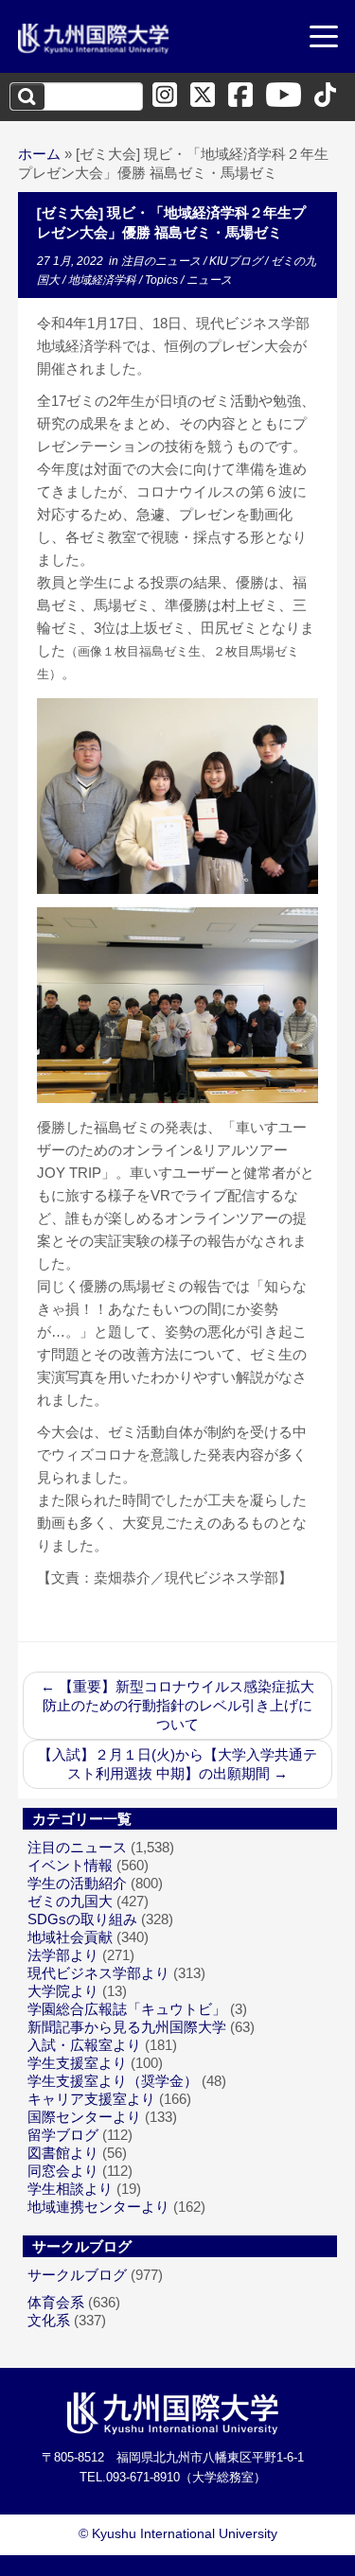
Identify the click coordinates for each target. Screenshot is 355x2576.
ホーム (39, 154)
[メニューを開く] (324, 39)
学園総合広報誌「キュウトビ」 (127, 2009)
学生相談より (70, 2189)
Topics (163, 280)
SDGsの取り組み (82, 1919)
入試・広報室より (84, 2045)
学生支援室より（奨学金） (113, 2081)
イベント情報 (70, 1865)
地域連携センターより (98, 2207)
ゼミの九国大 (70, 1901)
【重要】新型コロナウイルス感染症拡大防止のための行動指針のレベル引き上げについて (177, 1705)
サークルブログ (77, 2275)
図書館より (63, 2153)
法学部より (63, 1955)
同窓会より (63, 2171)
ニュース (209, 280)
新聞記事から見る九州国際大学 (127, 2027)
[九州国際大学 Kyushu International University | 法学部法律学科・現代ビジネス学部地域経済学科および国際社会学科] (94, 39)
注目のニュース (162, 261)
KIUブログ (237, 261)
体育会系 (56, 2302)
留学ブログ (63, 2135)
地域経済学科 (104, 280)
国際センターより (84, 2117)
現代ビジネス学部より (98, 1973)
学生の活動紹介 (77, 1883)
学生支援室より (77, 2063)
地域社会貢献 (70, 1937)
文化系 (49, 2320)
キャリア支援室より (91, 2099)
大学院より (63, 1991)
